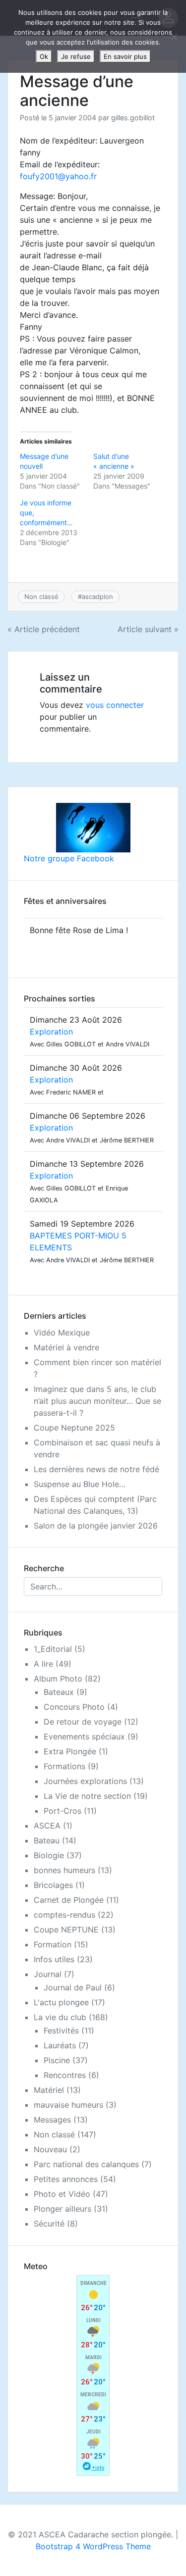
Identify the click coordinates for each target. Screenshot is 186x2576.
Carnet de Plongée (69, 1900)
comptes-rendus (64, 1915)
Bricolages (53, 1885)
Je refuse (76, 56)
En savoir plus (125, 56)
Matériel (49, 2090)
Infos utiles (54, 1959)
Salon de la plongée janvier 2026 (96, 1526)
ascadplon (97, 596)
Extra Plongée (70, 1751)
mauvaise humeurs (68, 2105)
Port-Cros (62, 1811)
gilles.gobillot (133, 118)
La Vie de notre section (87, 1796)
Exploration (51, 1032)
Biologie (49, 1855)
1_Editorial (53, 1649)
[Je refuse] (174, 37)
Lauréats (60, 2045)
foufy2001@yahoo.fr (58, 176)
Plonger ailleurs (62, 2209)
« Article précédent (44, 629)
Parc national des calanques (86, 2164)
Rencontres (65, 2075)
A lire (43, 1664)
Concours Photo (74, 1707)
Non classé (41, 596)
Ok (44, 56)
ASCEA (47, 1826)
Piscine (57, 2060)
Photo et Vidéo (62, 2194)
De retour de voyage (83, 1722)
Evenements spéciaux (84, 1736)
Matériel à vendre (66, 1347)
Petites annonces (66, 2179)
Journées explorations (85, 1781)
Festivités (61, 2031)
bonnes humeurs (64, 1870)
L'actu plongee (61, 2002)
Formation (53, 1944)
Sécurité (49, 2224)
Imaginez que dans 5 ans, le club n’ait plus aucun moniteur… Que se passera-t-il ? (97, 1401)
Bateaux (59, 1692)
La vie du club (60, 2017)
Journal (48, 1974)
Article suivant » (148, 629)
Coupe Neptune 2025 (74, 1428)
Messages (52, 2120)
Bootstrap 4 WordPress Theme (93, 2546)
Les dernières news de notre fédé (96, 1469)
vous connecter (115, 705)
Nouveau (50, 2149)
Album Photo (58, 1679)
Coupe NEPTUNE (66, 1930)
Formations (64, 1766)
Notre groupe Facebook (69, 858)
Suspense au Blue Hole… (80, 1484)
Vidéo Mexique (62, 1333)
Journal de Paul (73, 1987)
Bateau (47, 1840)
